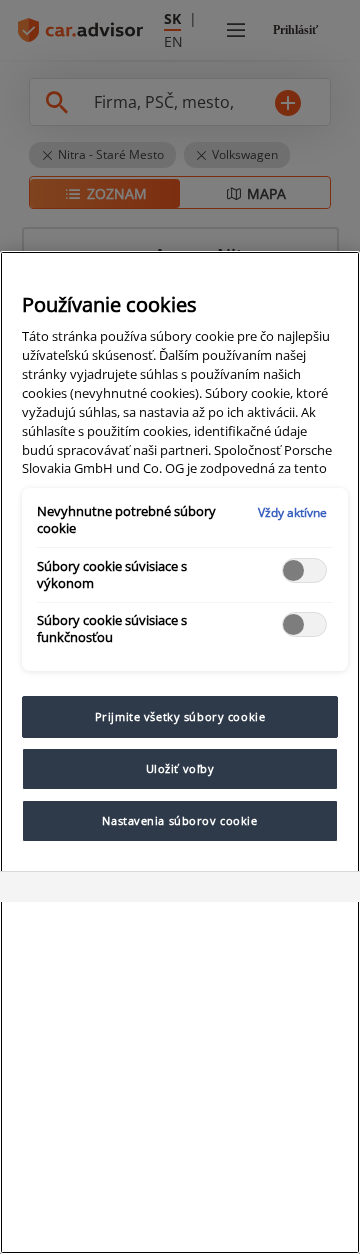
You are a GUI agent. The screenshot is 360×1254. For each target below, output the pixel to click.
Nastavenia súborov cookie (179, 820)
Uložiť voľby (180, 768)
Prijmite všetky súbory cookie (180, 716)
